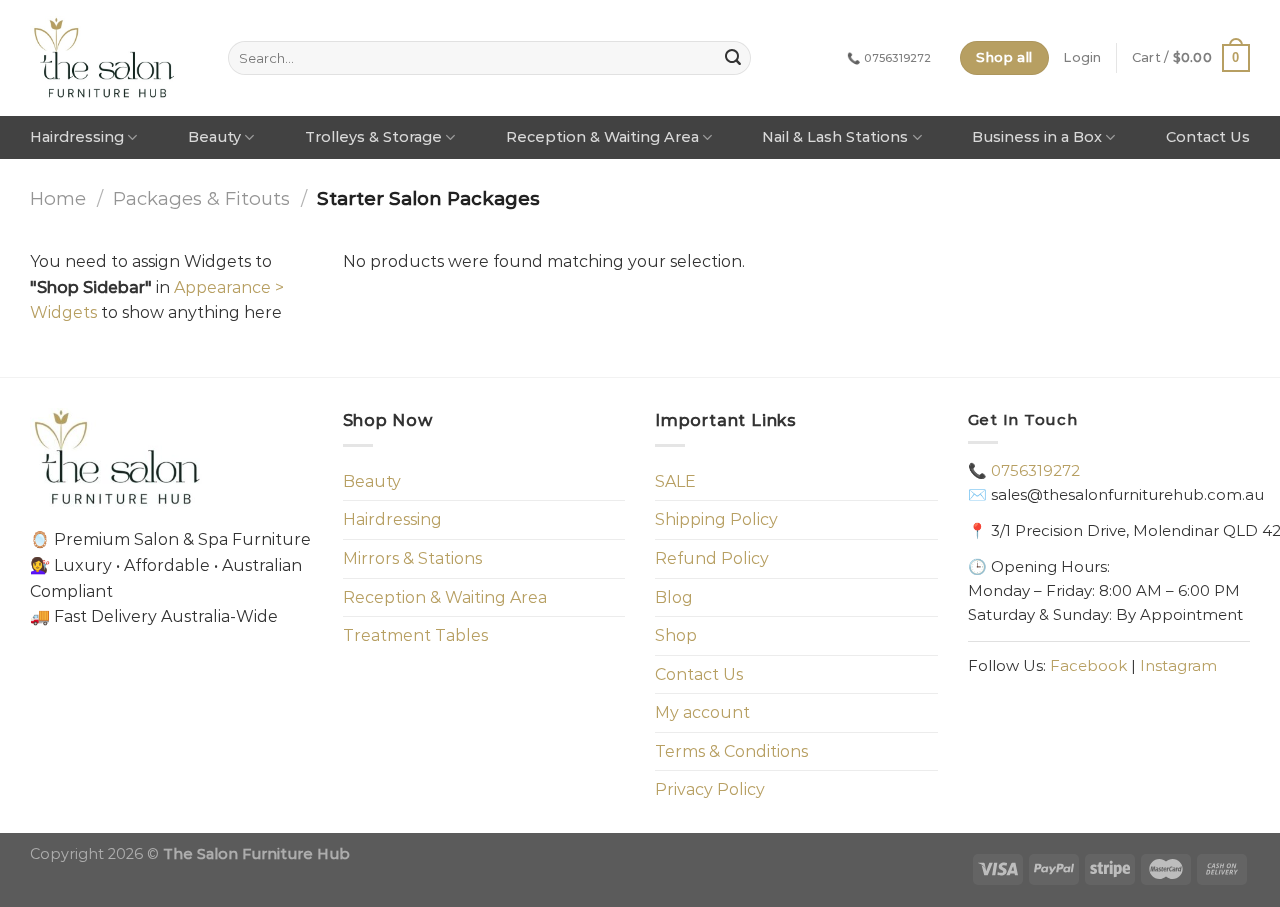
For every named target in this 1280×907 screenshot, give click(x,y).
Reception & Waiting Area (602, 137)
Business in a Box (1037, 137)
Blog (674, 597)
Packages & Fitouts (201, 198)
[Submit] (733, 58)
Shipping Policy (716, 519)
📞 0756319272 (889, 58)
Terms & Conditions (731, 751)
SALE (675, 481)
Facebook (1088, 665)
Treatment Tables (415, 635)
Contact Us (1208, 137)
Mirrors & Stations (412, 558)
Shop (676, 635)
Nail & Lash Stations (835, 137)
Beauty (214, 137)
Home (58, 198)
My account (702, 712)
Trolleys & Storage (373, 137)
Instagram (1178, 665)
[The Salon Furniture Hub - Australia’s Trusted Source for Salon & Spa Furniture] (105, 58)
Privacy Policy (710, 789)
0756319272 (1035, 470)
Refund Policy (712, 558)
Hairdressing (77, 137)
